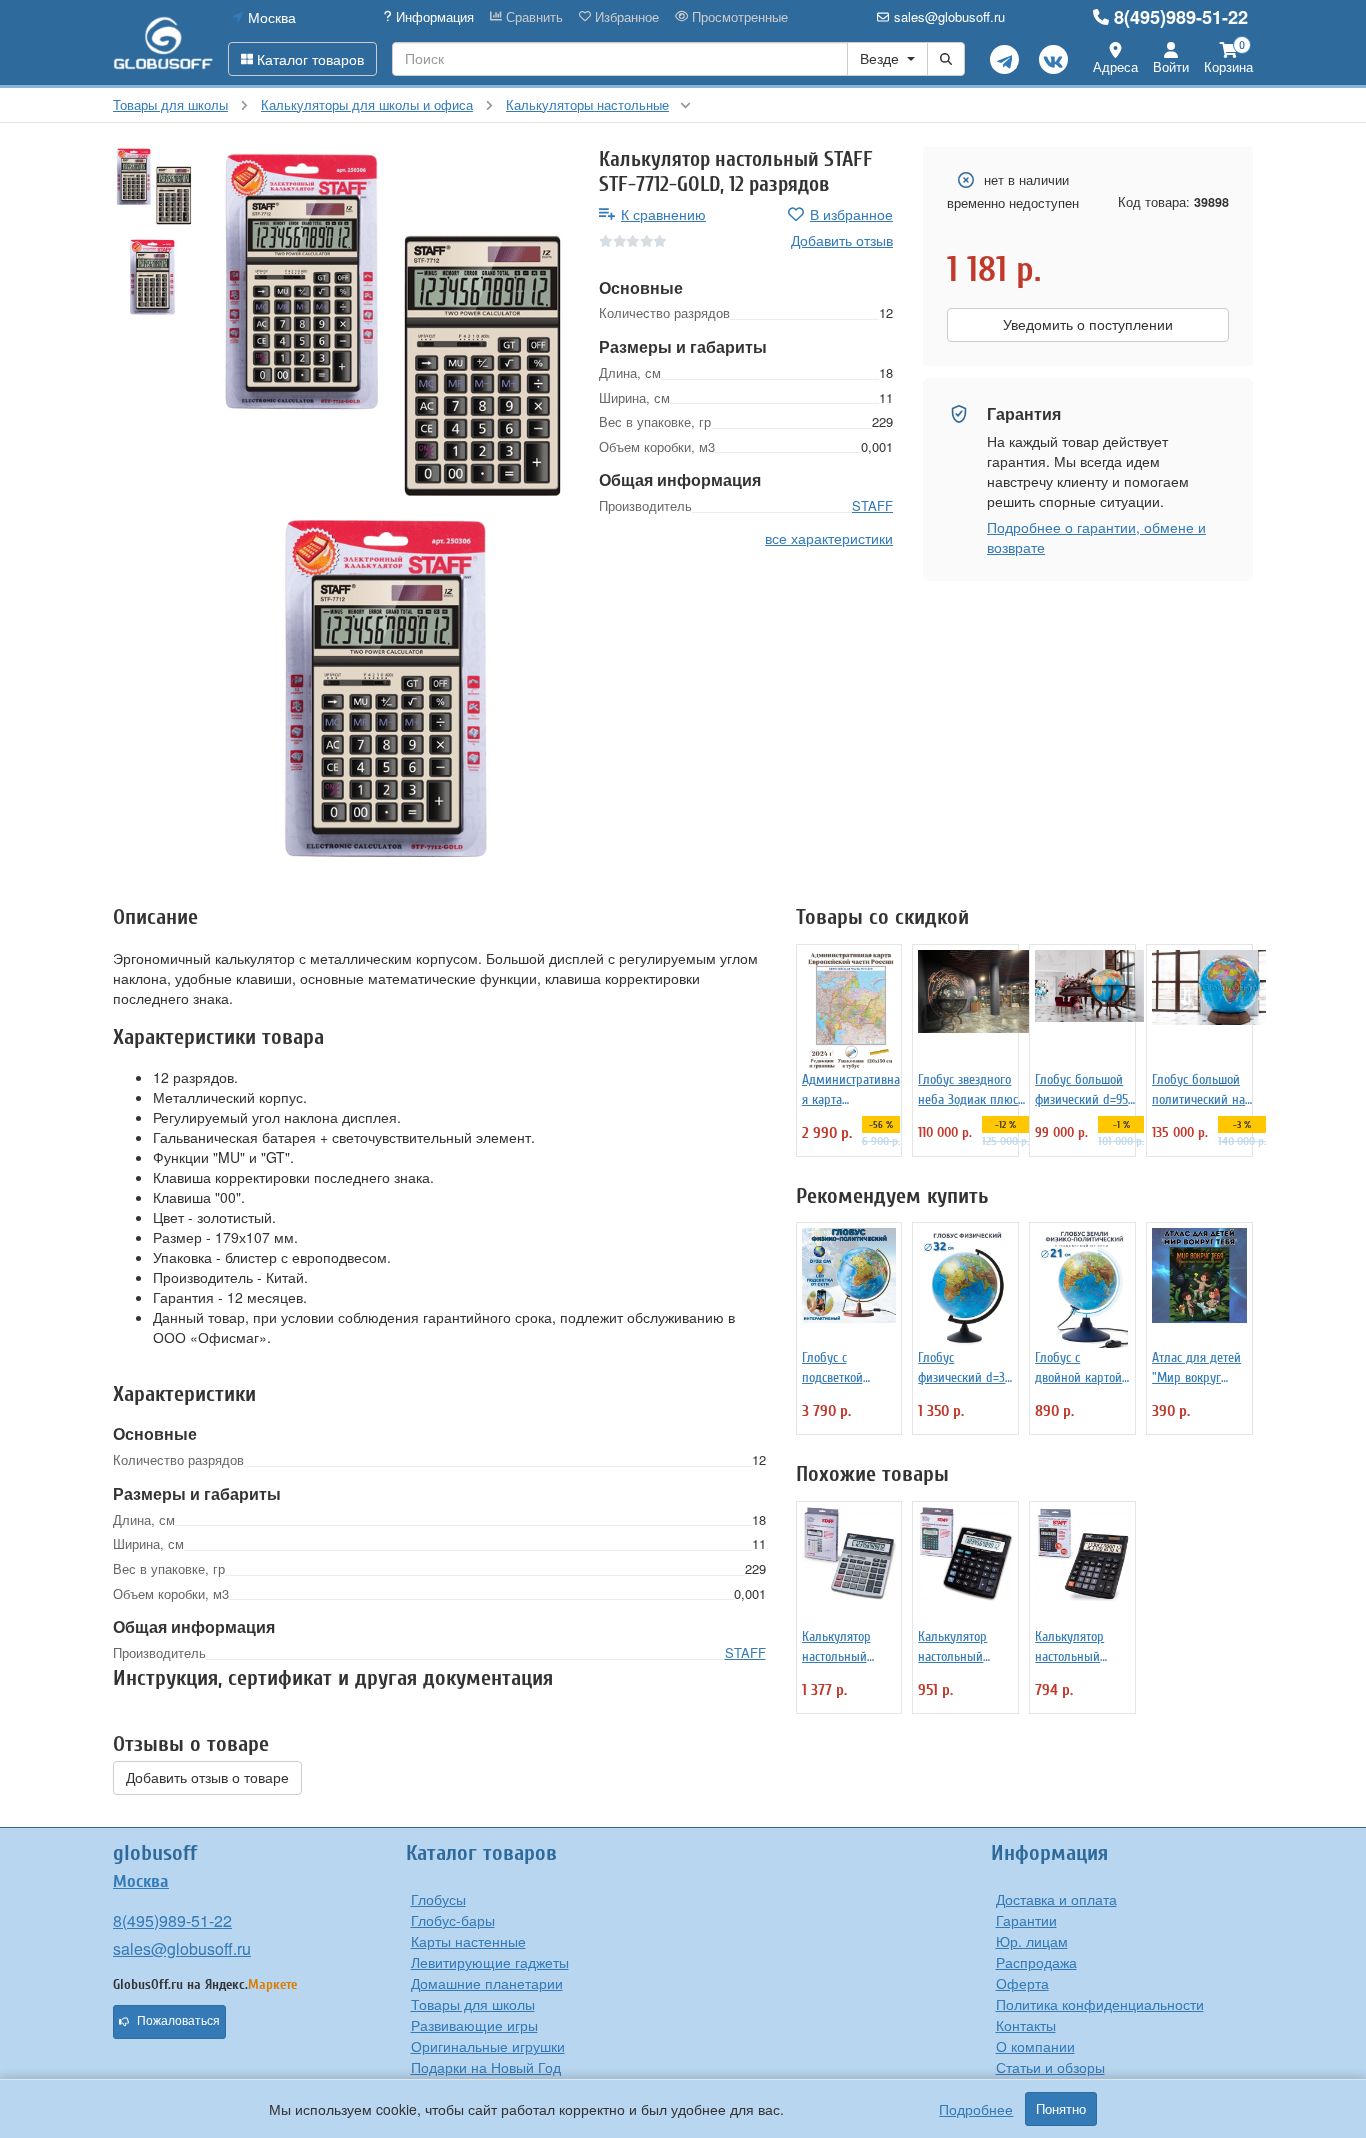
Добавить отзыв (842, 240)
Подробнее (976, 2109)
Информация (433, 17)
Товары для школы (473, 2004)
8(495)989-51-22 (1181, 17)
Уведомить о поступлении (1088, 325)
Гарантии (1026, 1920)
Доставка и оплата (1056, 1899)
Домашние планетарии (487, 1983)
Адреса (1115, 66)
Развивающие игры (474, 2025)
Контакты (1026, 2025)
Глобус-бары (453, 1920)
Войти (1171, 66)
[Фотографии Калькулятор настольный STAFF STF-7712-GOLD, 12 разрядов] (388, 327)
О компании (1035, 2046)
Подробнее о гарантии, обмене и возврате (1096, 537)
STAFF (872, 505)
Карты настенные (468, 1941)
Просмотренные (738, 17)
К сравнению (663, 214)
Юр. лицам (1032, 1941)
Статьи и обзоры (1050, 2067)
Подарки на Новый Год (486, 2067)
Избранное (625, 17)
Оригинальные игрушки (488, 2046)
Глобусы (438, 1899)
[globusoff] (163, 42)
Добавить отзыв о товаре (207, 1778)
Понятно (1061, 2109)
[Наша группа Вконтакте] (1053, 59)
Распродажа (1036, 1962)
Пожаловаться (178, 2021)
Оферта (1022, 1983)
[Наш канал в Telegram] (1004, 59)
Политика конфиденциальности (1100, 2004)
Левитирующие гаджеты (490, 1962)
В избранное (851, 214)
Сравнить (532, 17)
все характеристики (829, 538)
